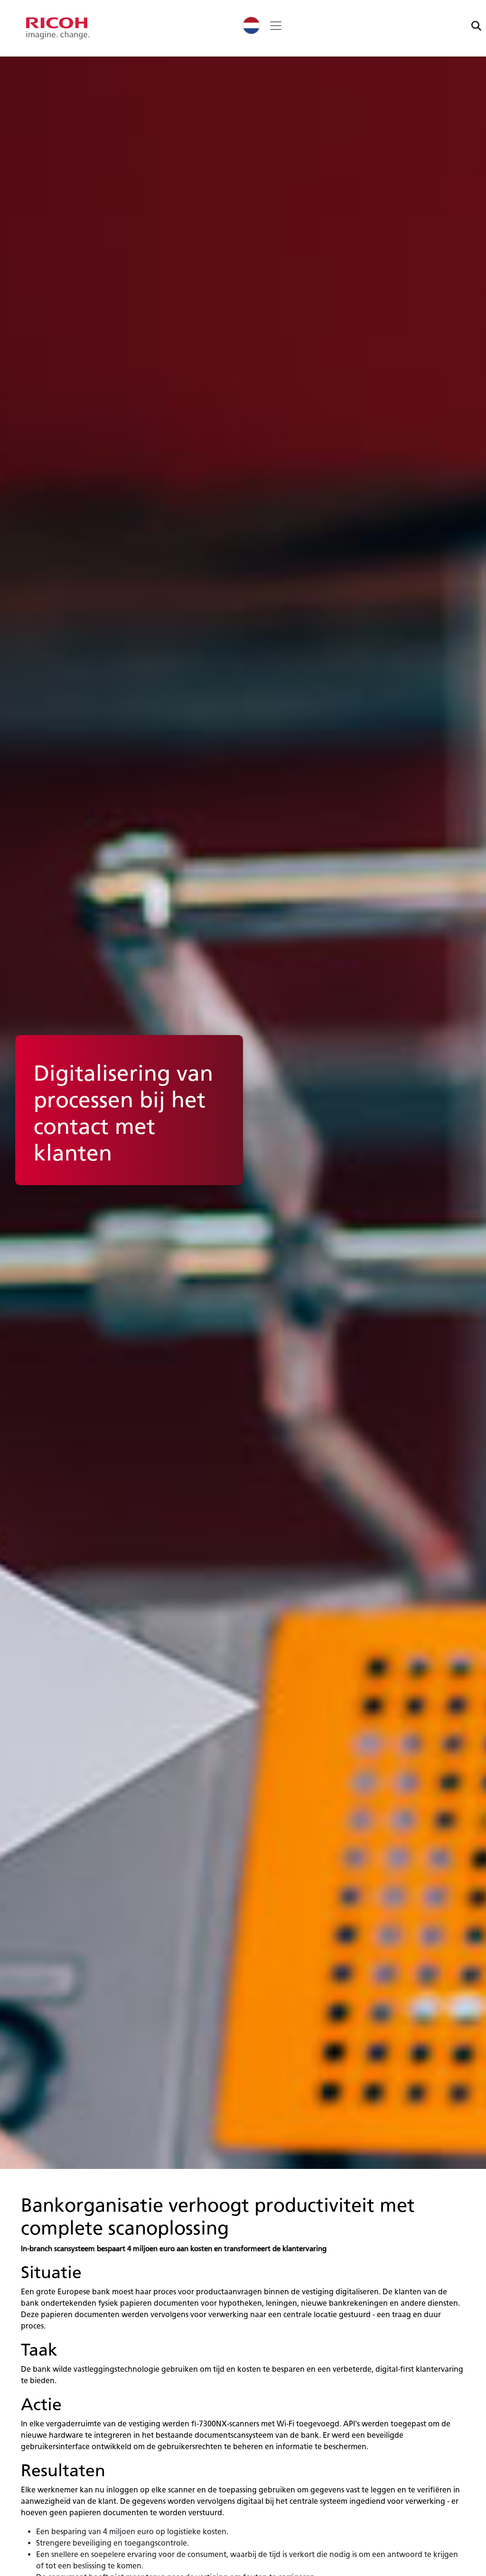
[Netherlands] (251, 25)
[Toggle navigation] (276, 26)
